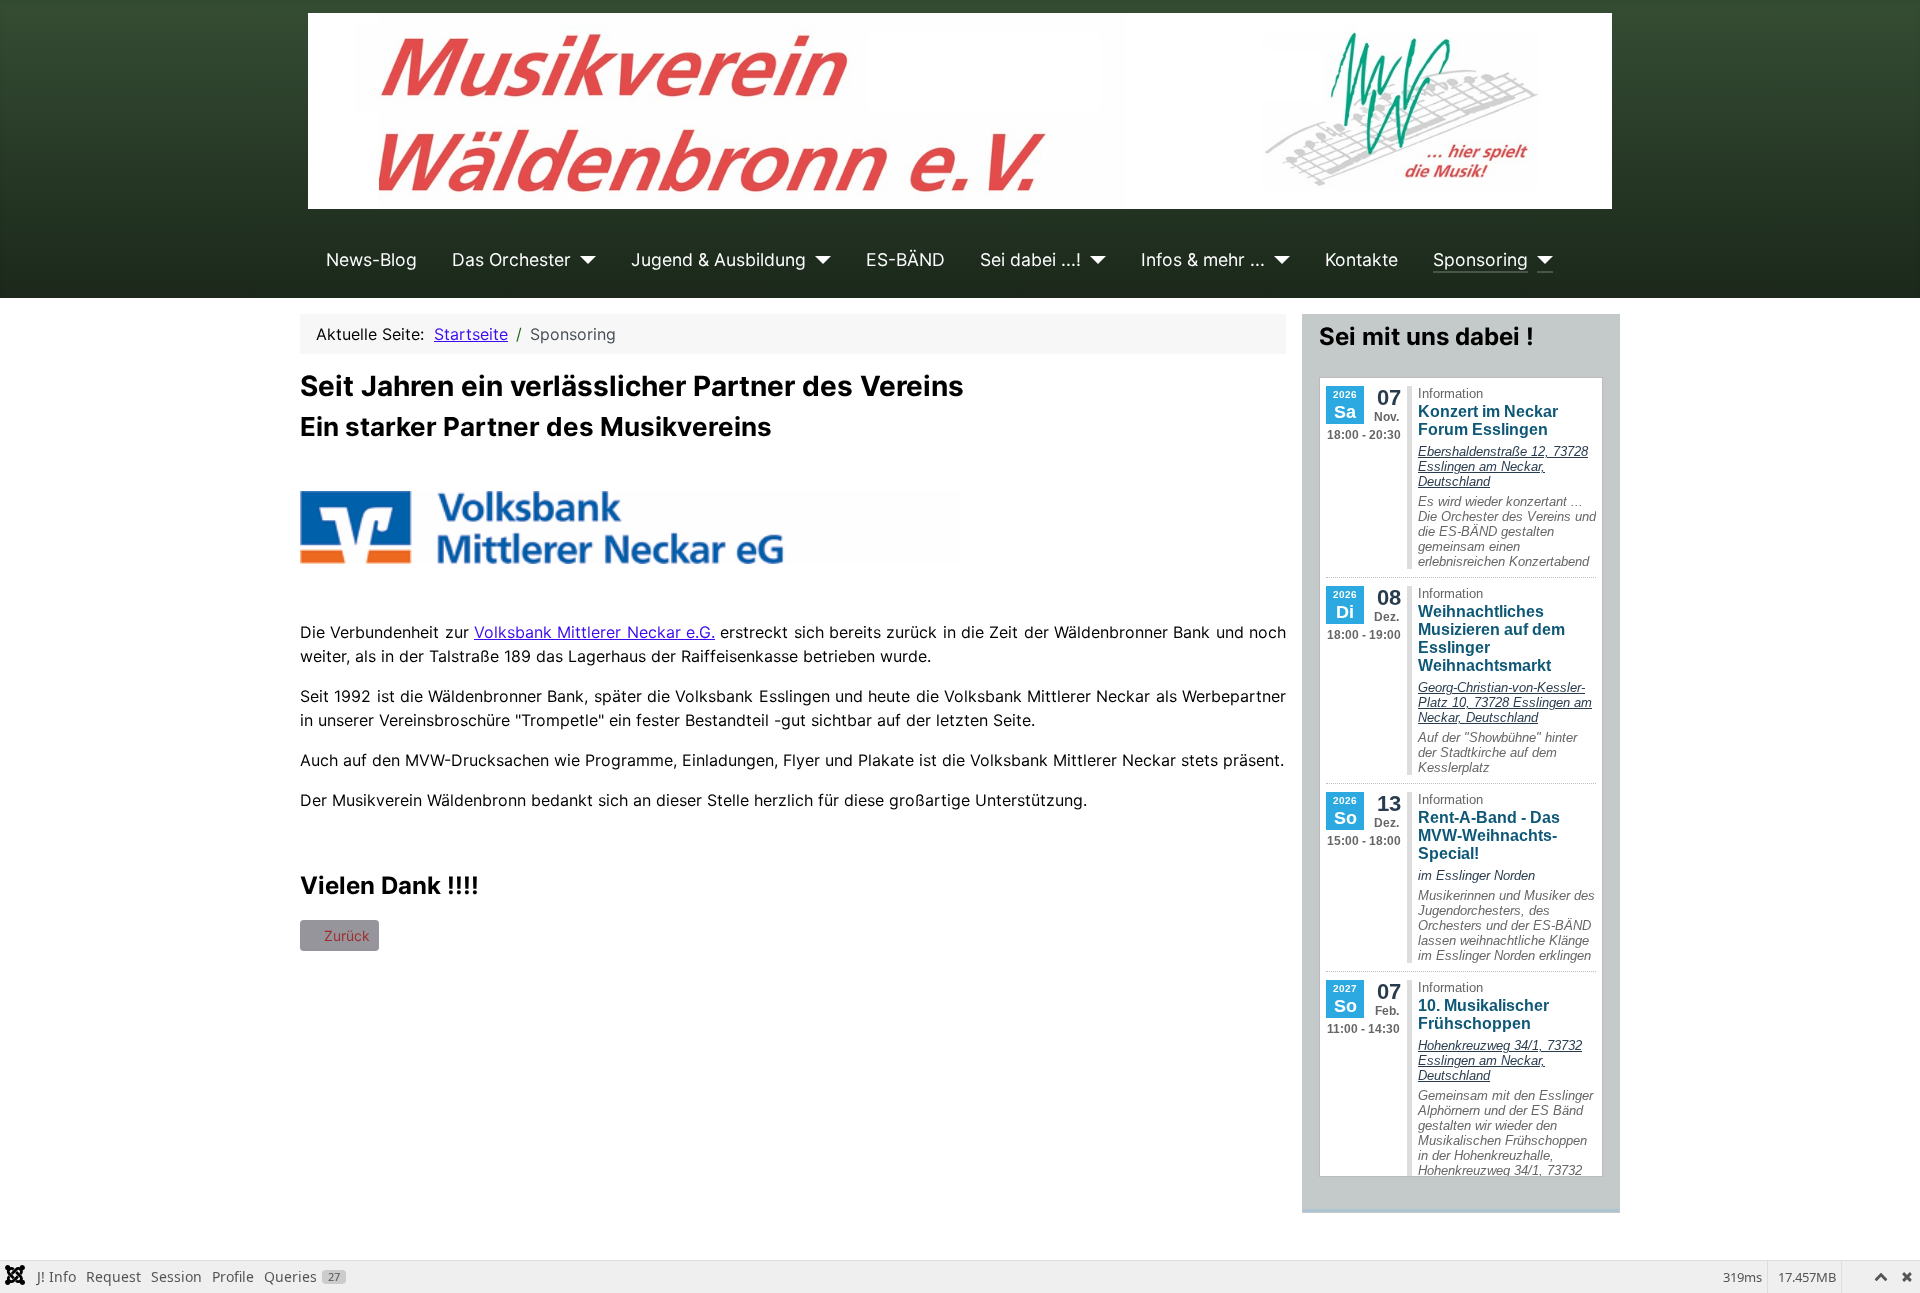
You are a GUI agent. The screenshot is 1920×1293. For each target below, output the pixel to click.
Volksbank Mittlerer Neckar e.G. (594, 632)
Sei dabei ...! (1030, 259)
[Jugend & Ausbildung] (818, 260)
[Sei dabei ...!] (1093, 260)
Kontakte (1361, 259)
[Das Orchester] (583, 260)
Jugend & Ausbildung (718, 259)
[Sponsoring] (1540, 260)
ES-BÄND (905, 259)
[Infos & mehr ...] (1277, 260)
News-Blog (371, 259)
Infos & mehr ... (1203, 259)
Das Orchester (511, 259)
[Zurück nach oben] (1885, 1256)
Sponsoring (1480, 259)
